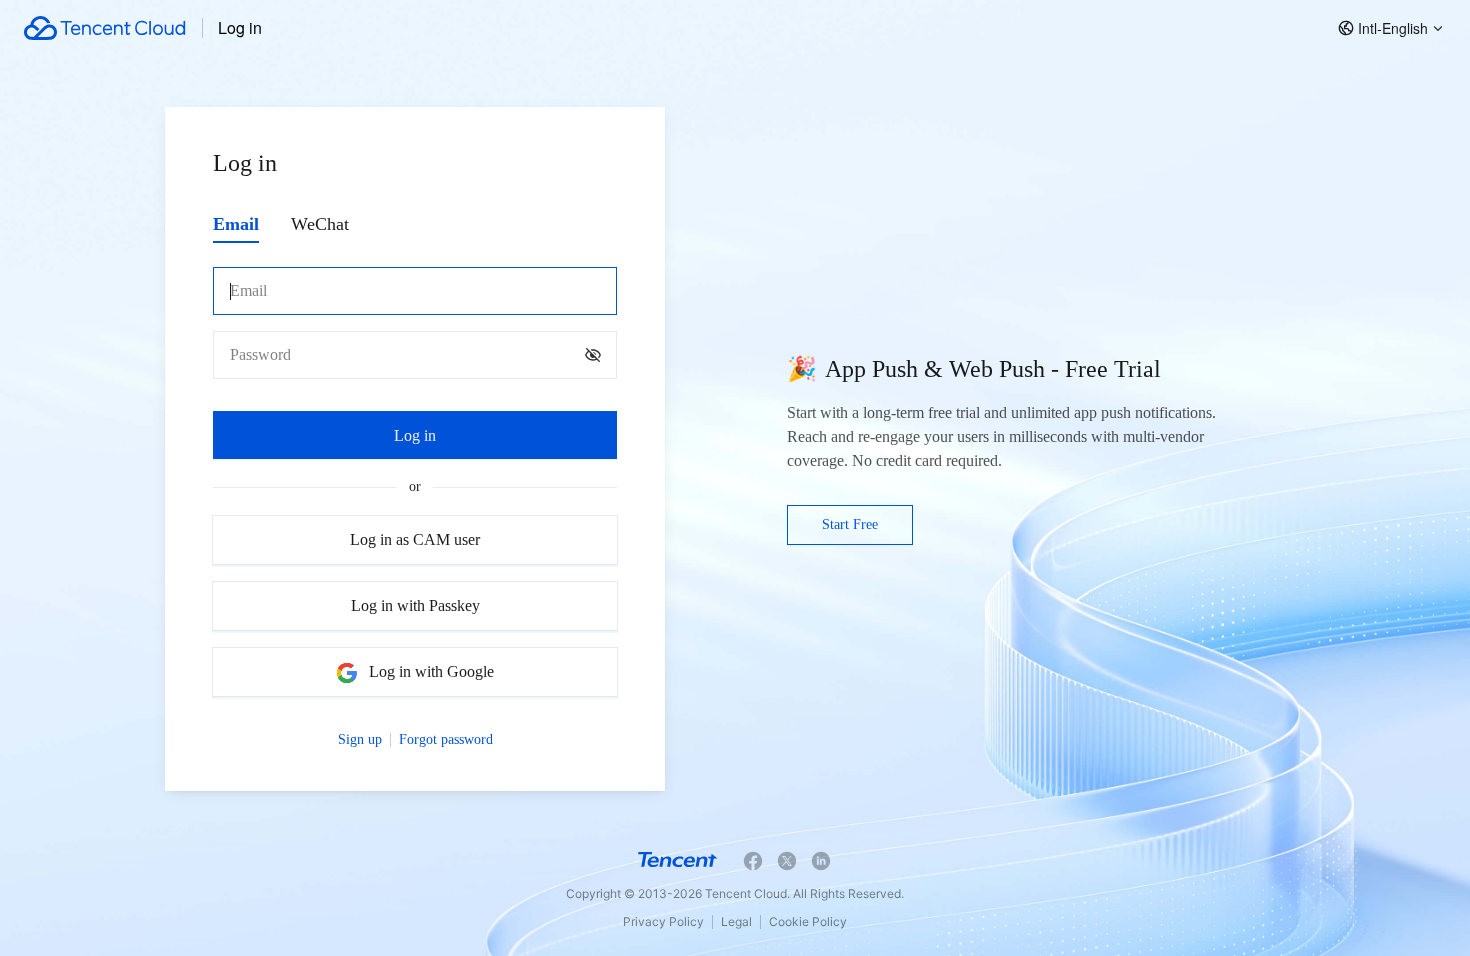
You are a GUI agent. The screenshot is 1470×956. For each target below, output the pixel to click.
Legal (736, 921)
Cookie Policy (808, 921)
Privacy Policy (663, 921)
